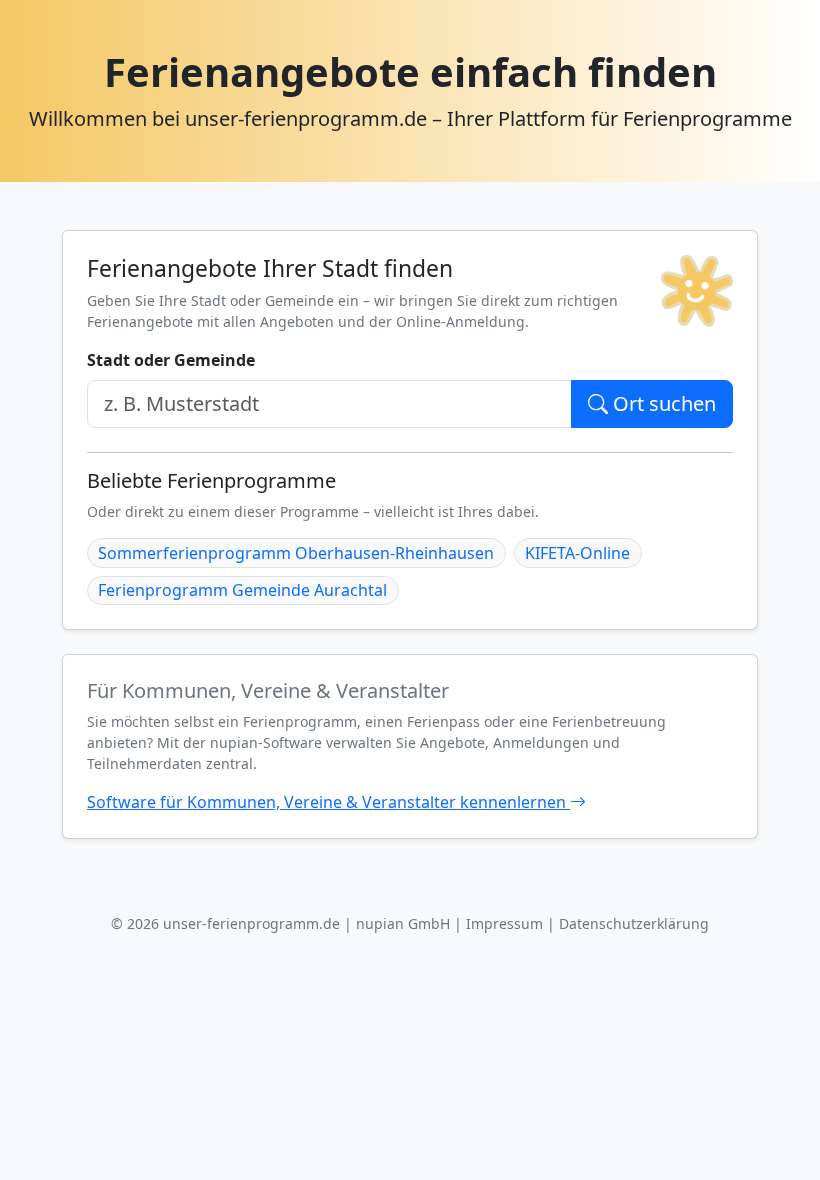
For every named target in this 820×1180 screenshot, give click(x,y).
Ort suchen (662, 403)
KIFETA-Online (577, 553)
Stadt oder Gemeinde (171, 360)
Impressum (504, 923)
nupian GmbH (403, 923)
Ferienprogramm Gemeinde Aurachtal (242, 590)
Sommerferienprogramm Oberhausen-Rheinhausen (296, 553)
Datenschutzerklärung (634, 923)
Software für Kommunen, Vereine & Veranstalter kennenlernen (328, 802)
